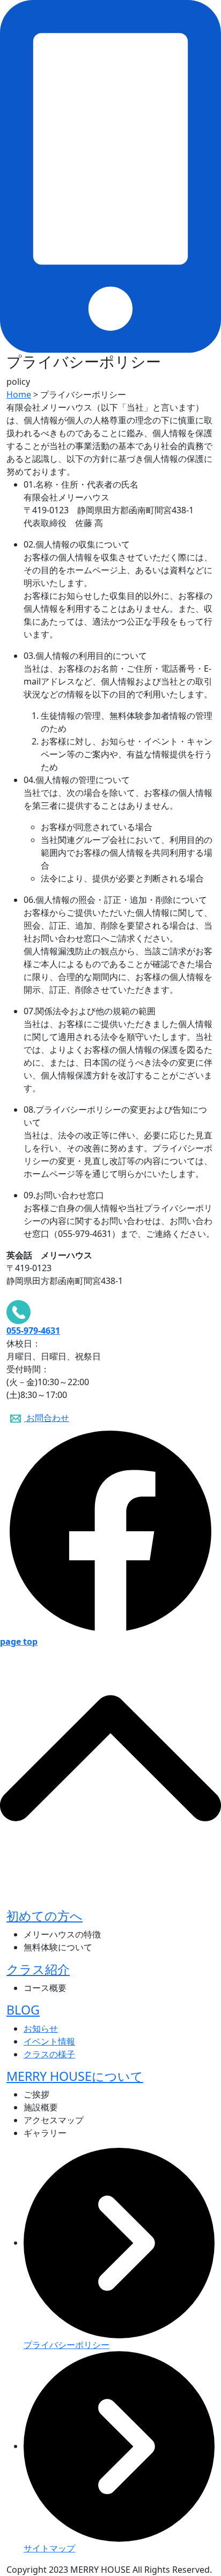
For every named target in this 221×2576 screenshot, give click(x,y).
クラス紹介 (38, 1969)
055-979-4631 (33, 1331)
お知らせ (41, 2028)
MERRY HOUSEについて (75, 2076)
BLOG (23, 2010)
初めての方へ (45, 1916)
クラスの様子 (49, 2054)
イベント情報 (49, 2041)
